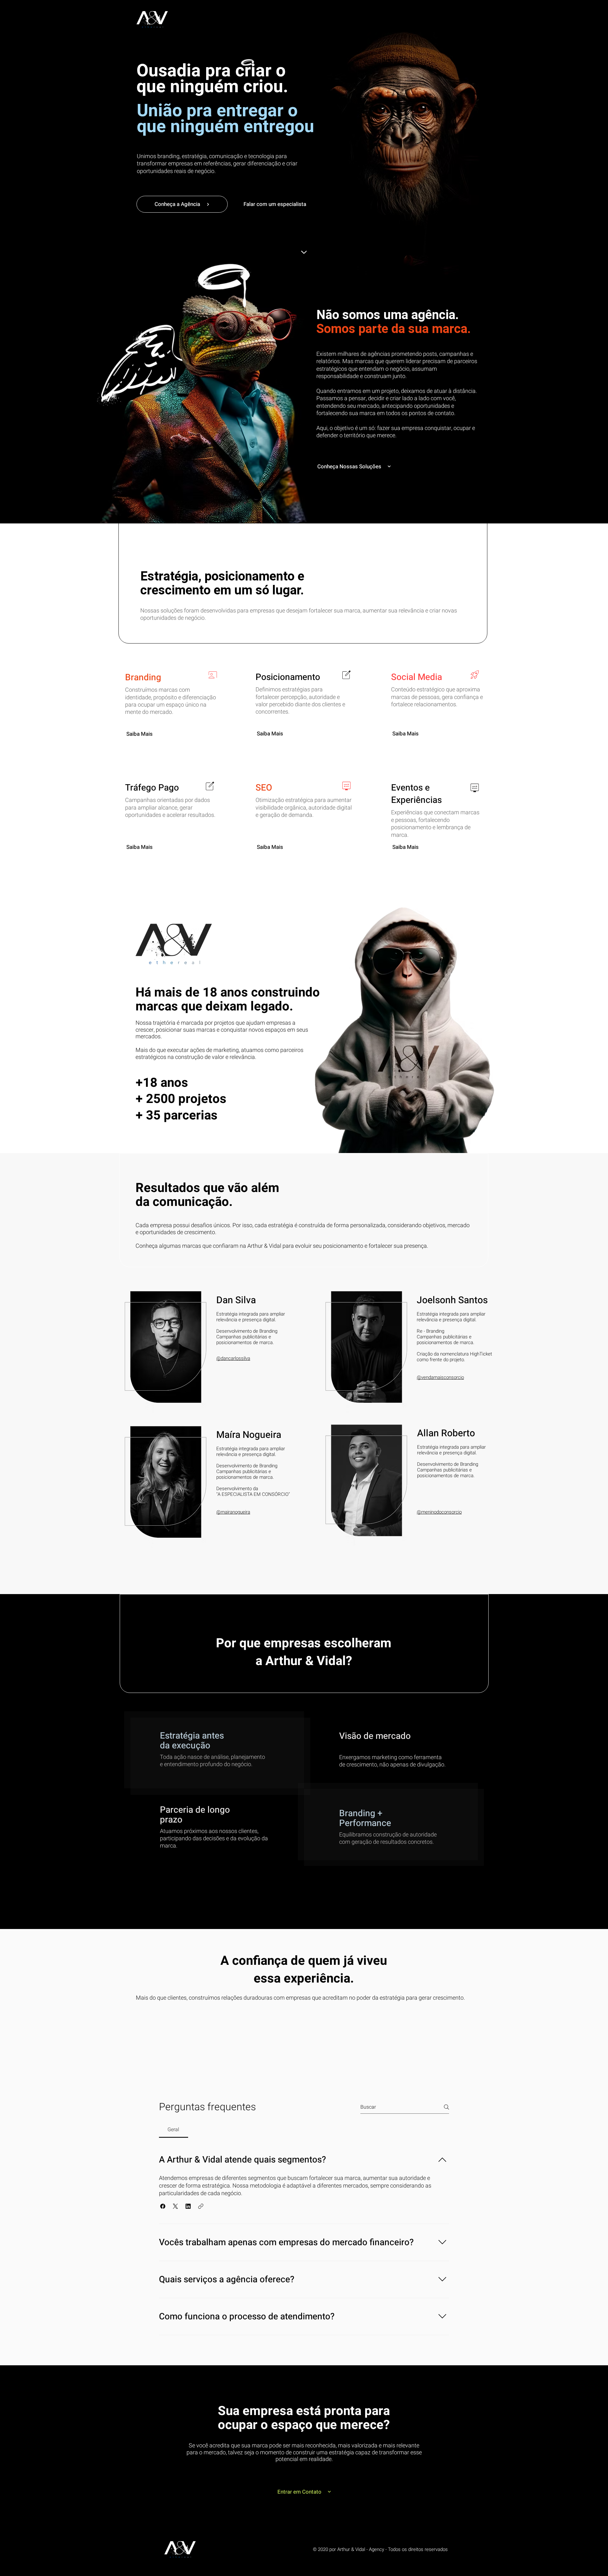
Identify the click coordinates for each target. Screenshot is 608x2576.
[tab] (174, 2130)
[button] (163, 2206)
